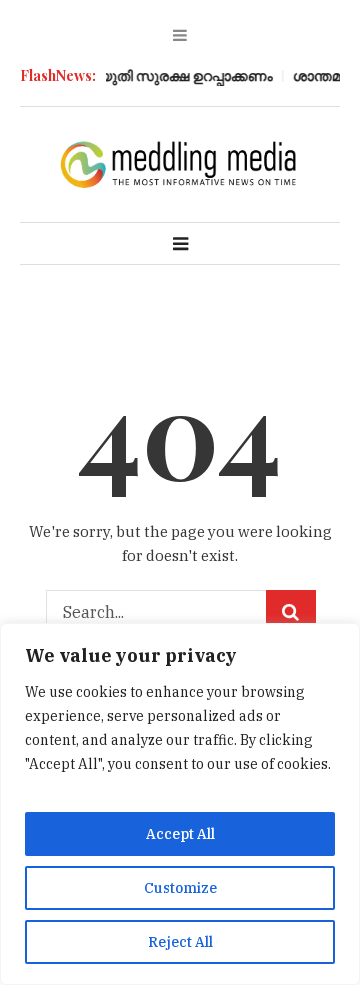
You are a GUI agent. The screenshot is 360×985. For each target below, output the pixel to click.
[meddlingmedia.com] (180, 163)
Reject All (180, 942)
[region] (180, 804)
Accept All (180, 834)
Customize (180, 888)
